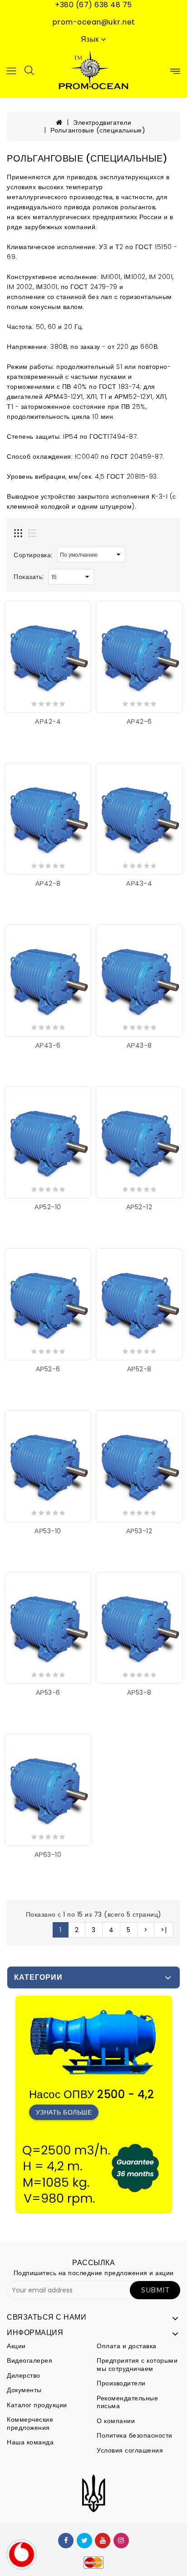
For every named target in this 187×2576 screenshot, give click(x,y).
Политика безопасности (135, 2435)
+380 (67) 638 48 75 (93, 5)
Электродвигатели (102, 123)
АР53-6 (48, 1693)
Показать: (29, 577)
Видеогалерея (30, 2360)
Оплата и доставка (127, 2346)
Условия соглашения (130, 2450)
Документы (24, 2390)
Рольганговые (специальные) (98, 130)
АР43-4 (139, 883)
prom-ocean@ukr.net (94, 22)
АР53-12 (139, 1531)
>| (164, 1930)
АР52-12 (139, 1207)
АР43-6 (48, 1045)
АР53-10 (48, 1531)
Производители (121, 2383)
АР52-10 (48, 1207)
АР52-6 (48, 1369)
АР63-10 (48, 1855)
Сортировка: (33, 555)
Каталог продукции (37, 2405)
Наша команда (30, 2442)
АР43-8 (139, 1045)
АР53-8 (139, 1693)
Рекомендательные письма (127, 2402)
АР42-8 (48, 883)
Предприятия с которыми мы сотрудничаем (137, 2365)
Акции (16, 2346)
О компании (116, 2421)
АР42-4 (48, 721)
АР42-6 (139, 721)
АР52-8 (139, 1369)
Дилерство (24, 2375)
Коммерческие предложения (30, 2424)
